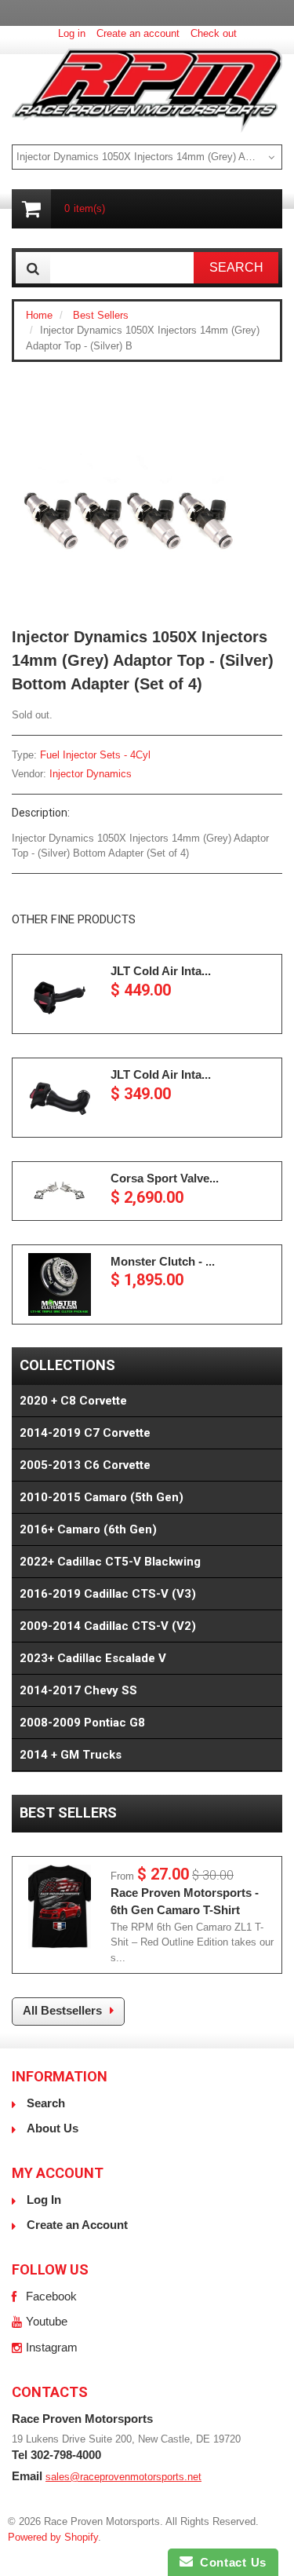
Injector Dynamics (91, 774)
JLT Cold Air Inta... (161, 971)
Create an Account (77, 2225)
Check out (214, 33)
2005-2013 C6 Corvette (85, 1465)
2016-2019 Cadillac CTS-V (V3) (108, 1594)
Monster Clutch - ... (163, 1261)
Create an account (138, 33)
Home (39, 315)
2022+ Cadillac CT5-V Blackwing (110, 1562)
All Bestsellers (62, 2010)
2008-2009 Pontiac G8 (82, 1723)
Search (46, 2103)
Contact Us (230, 2562)
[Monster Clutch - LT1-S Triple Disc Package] (60, 1284)
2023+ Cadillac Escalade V (93, 1658)
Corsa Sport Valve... (165, 1178)
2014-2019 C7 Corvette (85, 1433)
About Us (53, 2128)
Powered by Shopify (53, 2537)
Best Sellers (101, 315)
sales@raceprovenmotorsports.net (123, 2477)
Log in (72, 33)
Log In (44, 2200)
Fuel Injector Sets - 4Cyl (95, 755)
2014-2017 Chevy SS (78, 1690)
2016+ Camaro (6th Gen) (88, 1529)
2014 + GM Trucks (71, 1755)
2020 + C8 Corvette (73, 1401)
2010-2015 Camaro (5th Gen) (102, 1497)
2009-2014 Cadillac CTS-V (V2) (108, 1626)
